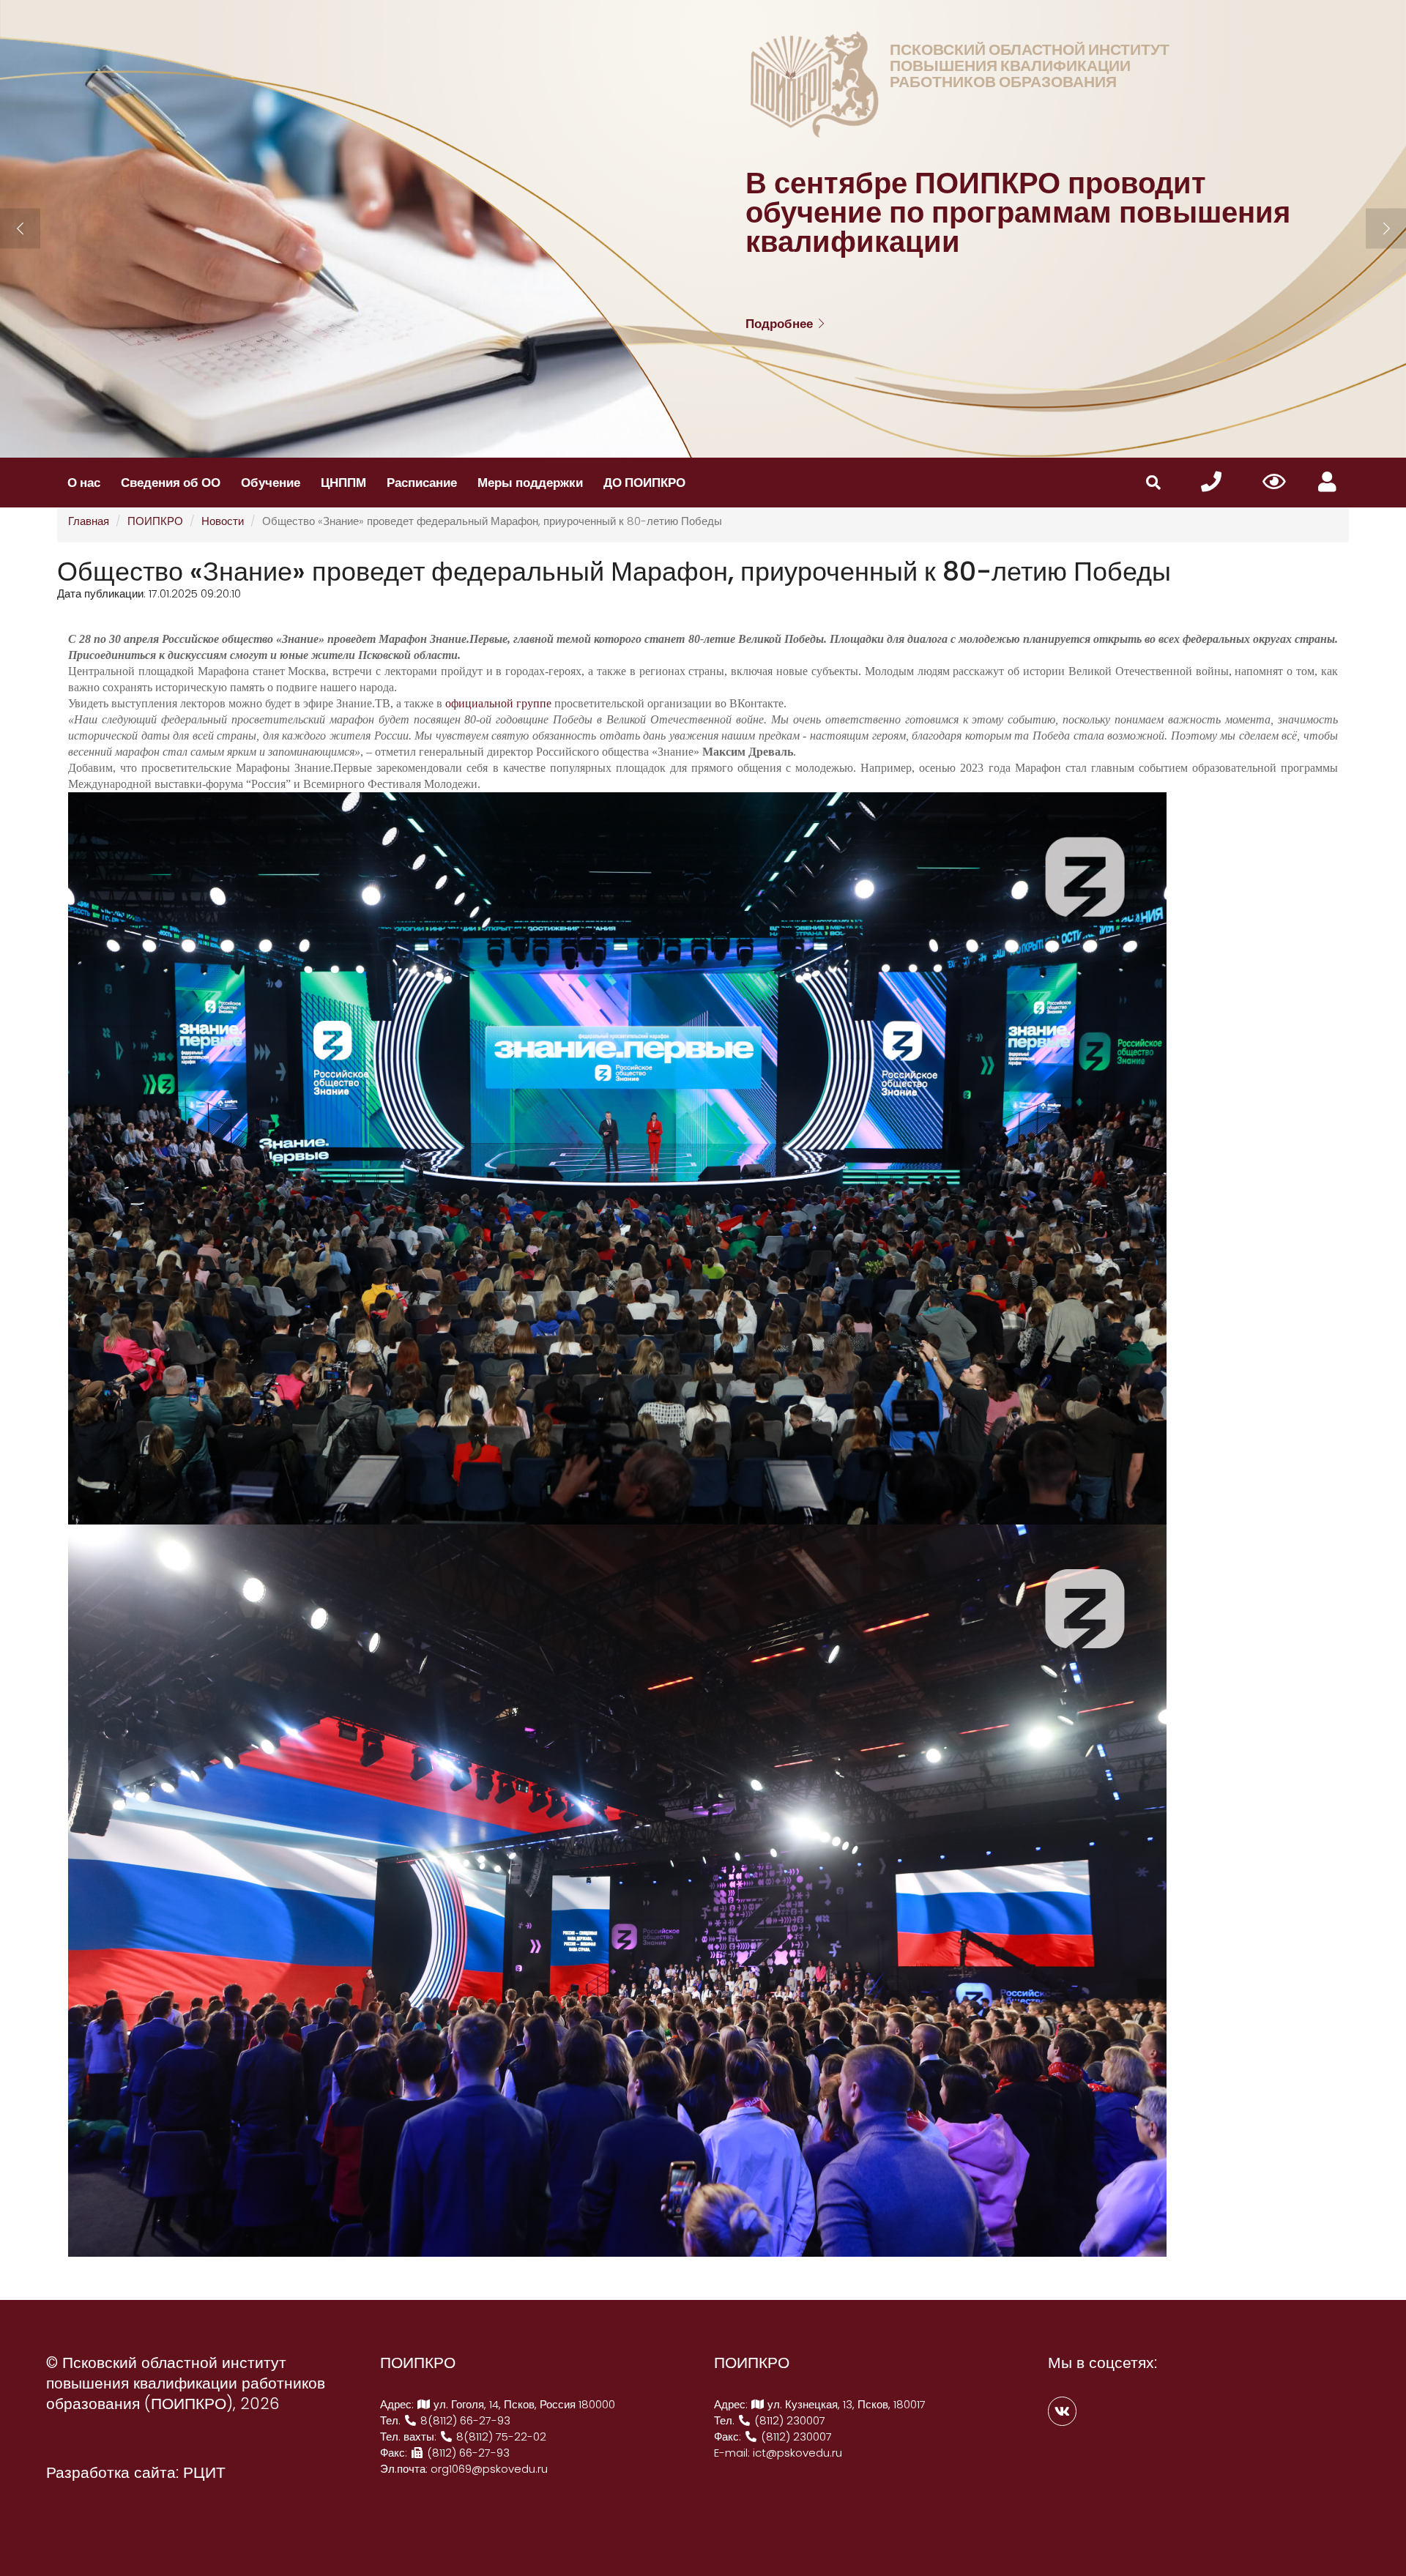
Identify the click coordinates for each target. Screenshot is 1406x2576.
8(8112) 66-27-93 (464, 2420)
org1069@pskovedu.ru (489, 2469)
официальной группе (498, 703)
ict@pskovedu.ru (797, 2453)
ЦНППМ (343, 483)
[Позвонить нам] (1211, 482)
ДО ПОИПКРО (644, 483)
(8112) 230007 (788, 2420)
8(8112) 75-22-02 (500, 2437)
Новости (223, 521)
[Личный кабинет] (1327, 482)
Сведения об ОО (171, 483)
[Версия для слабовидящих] (1275, 483)
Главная (89, 521)
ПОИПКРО (155, 521)
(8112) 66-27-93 (467, 2453)
